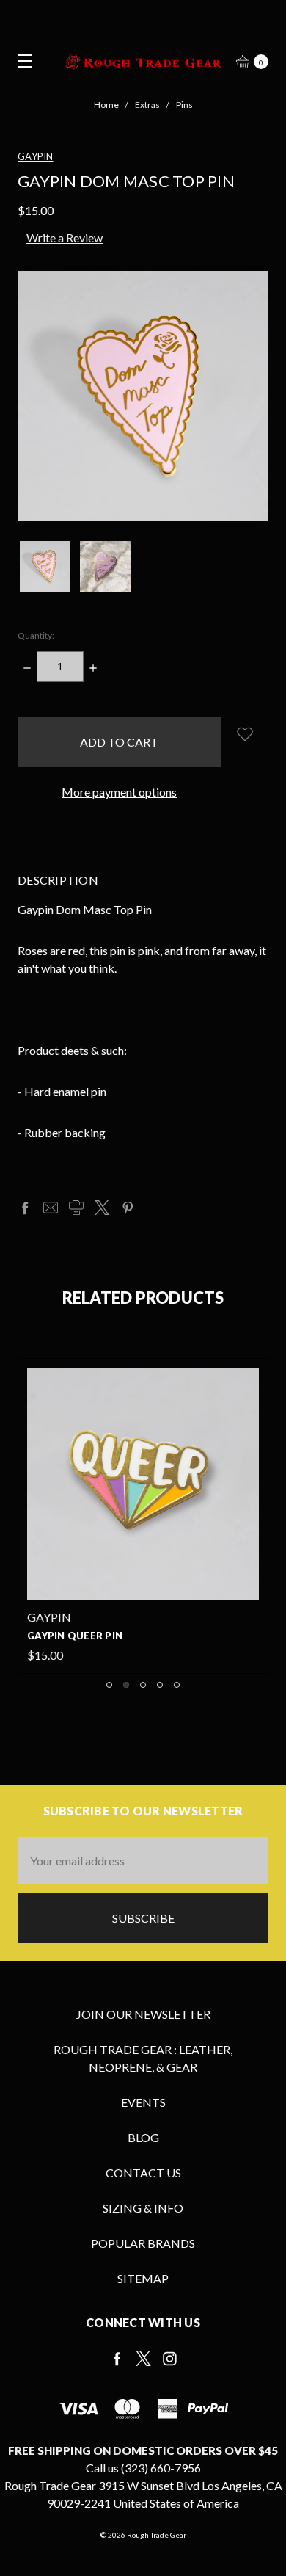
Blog (143, 2137)
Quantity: (36, 635)
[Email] (51, 1208)
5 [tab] (177, 1685)
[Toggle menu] (20, 61)
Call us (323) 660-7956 (143, 2468)
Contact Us (143, 2173)
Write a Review (65, 237)
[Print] (76, 1208)
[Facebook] (25, 1208)
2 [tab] (126, 1685)
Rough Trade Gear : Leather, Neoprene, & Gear (143, 2058)
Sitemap (143, 2278)
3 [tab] (143, 1685)
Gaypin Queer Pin (75, 1636)
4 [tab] (160, 1685)
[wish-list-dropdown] (245, 734)
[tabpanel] (143, 1516)
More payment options (119, 792)
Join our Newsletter (143, 2014)
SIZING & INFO (143, 2208)
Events (143, 2102)
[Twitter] (102, 1208)
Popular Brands (143, 2243)
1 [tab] (109, 1685)
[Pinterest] (128, 1208)
